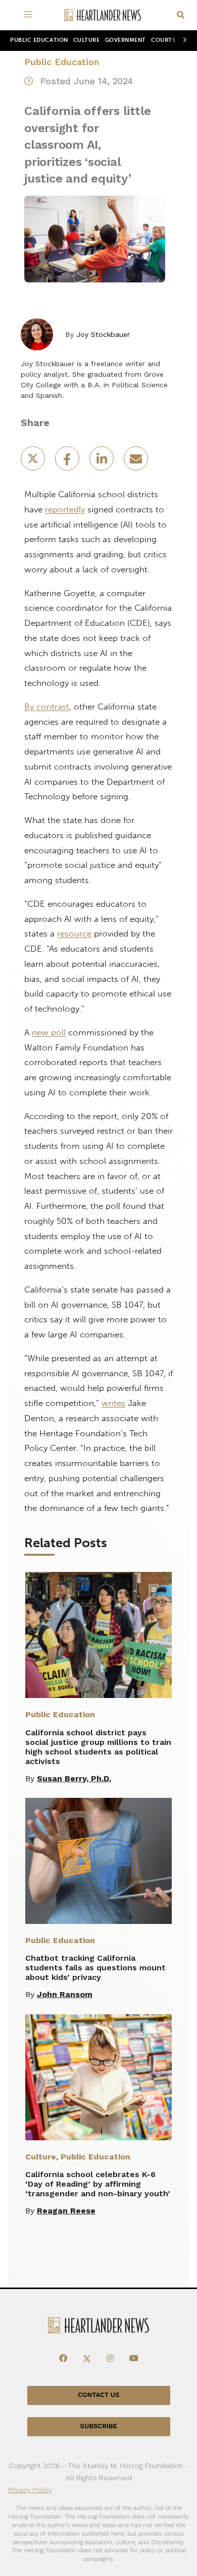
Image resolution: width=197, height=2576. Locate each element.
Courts (163, 40)
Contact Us (98, 2395)
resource (74, 933)
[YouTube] (134, 2359)
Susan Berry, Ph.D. (74, 1778)
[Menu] (30, 15)
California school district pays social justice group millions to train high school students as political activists (98, 1747)
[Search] (181, 15)
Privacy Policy (30, 2490)
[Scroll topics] (183, 41)
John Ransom (65, 1994)
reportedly (65, 509)
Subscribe (99, 2426)
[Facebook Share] (68, 462)
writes (113, 1403)
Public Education (39, 40)
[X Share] (34, 462)
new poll (49, 1032)
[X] (87, 2359)
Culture (87, 40)
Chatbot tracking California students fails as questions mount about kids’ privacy (95, 1968)
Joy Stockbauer (103, 334)
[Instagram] (110, 2359)
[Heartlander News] (103, 15)
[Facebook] (63, 2359)
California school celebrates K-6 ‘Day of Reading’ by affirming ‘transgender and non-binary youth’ (98, 2184)
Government (126, 40)
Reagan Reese (66, 2211)
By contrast (47, 707)
